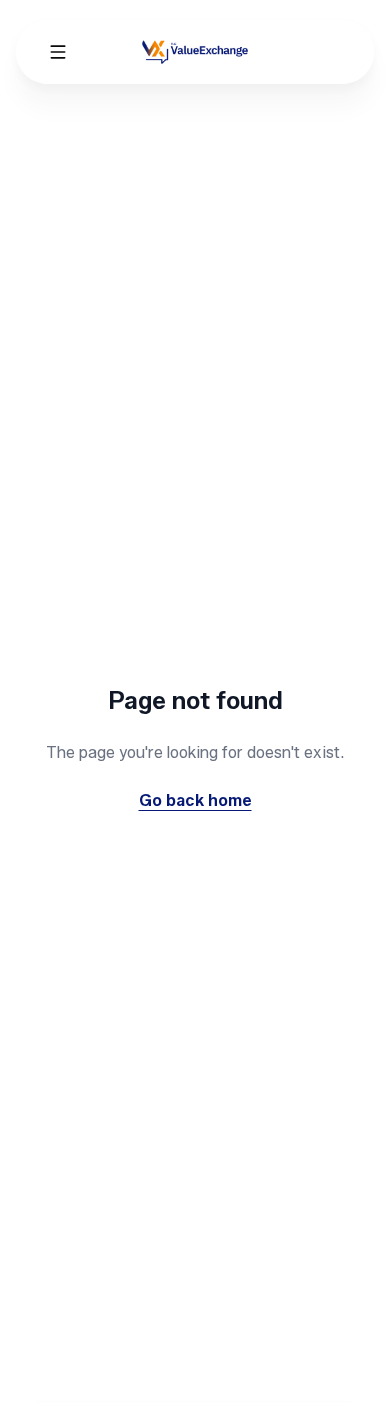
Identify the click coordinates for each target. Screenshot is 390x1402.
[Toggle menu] (58, 52)
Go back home (195, 800)
